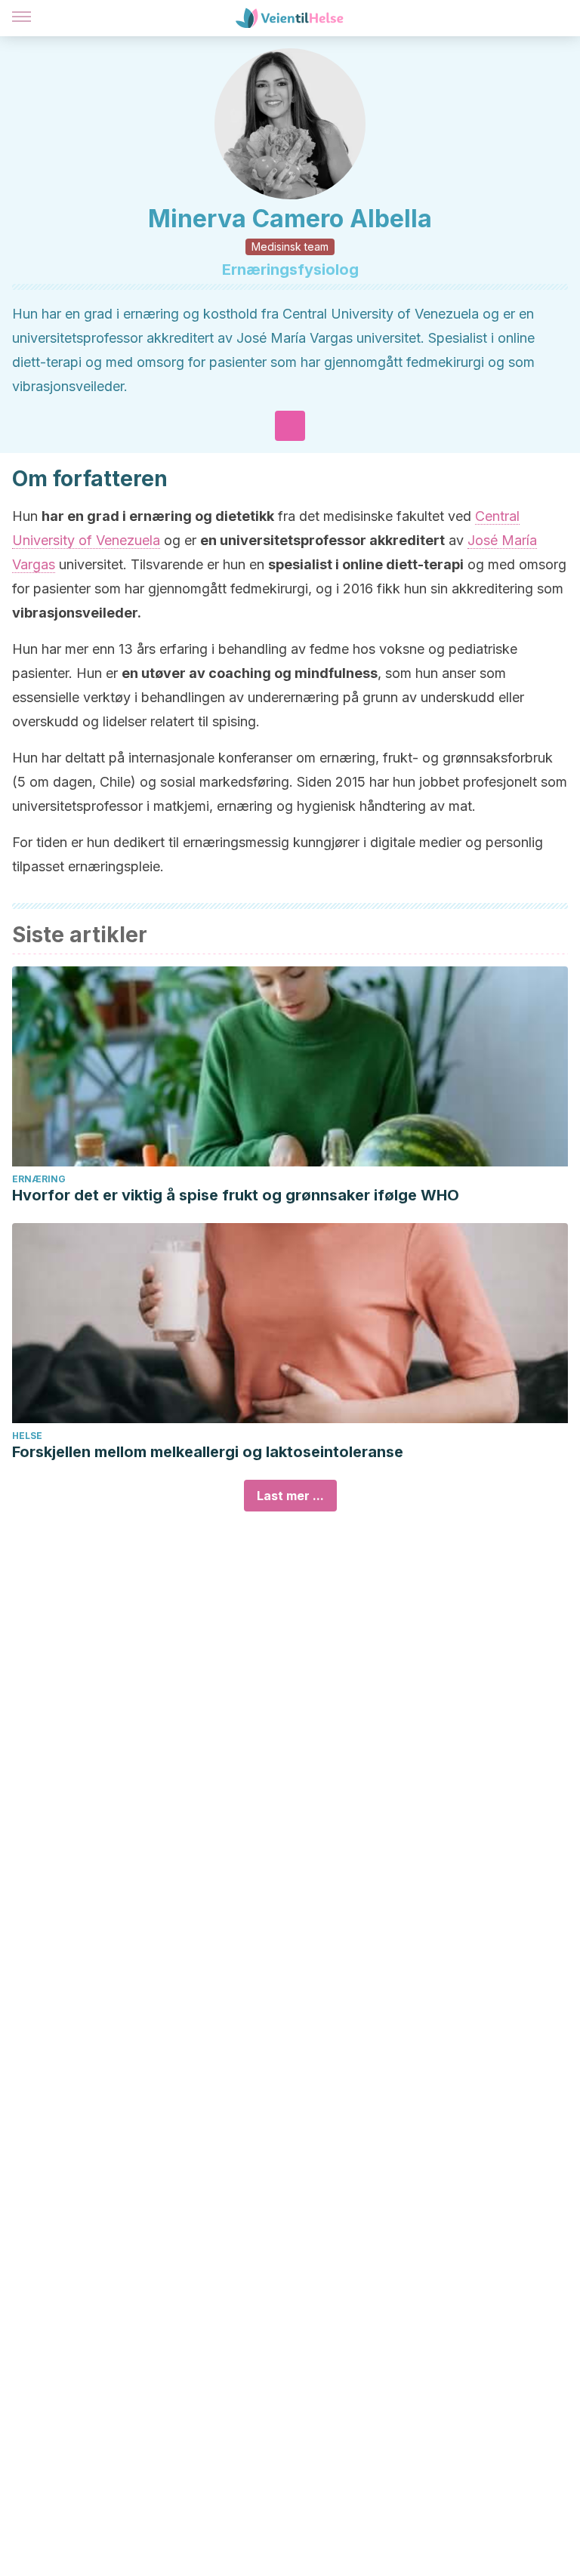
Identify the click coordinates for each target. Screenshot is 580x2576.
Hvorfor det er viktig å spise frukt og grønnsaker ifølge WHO (236, 1195)
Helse (27, 1436)
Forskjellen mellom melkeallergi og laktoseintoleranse (208, 1452)
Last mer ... (290, 1496)
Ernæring (39, 1179)
